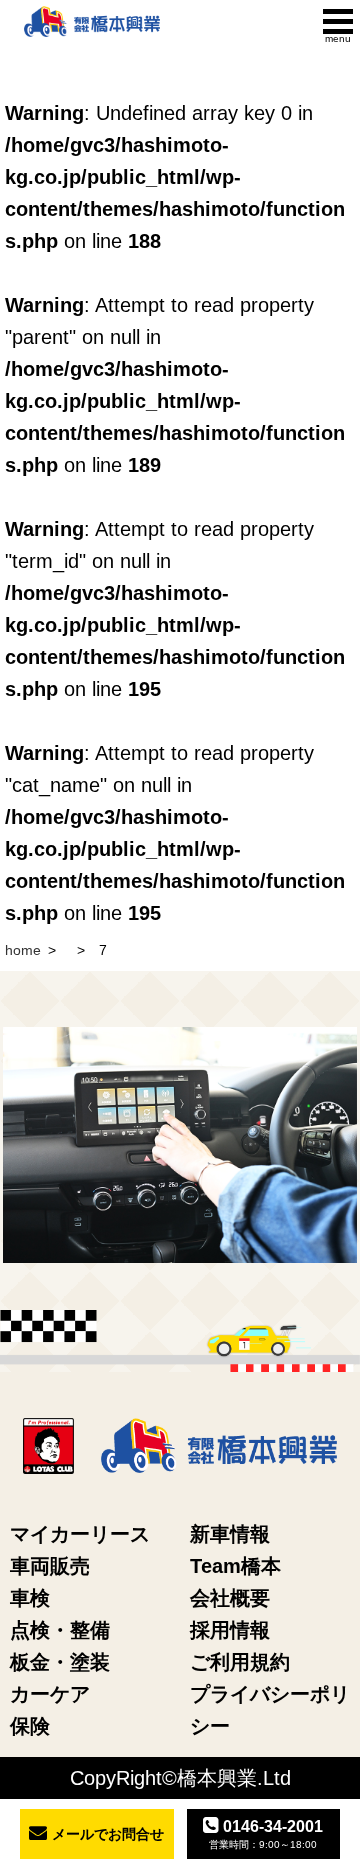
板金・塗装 (60, 1662)
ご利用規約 (240, 1662)
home (23, 950)
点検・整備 (60, 1630)
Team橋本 (235, 1566)
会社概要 (230, 1598)
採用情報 (230, 1630)
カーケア (50, 1694)
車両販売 (50, 1566)
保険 (30, 1726)
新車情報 (230, 1534)
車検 (30, 1598)
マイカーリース (80, 1534)
